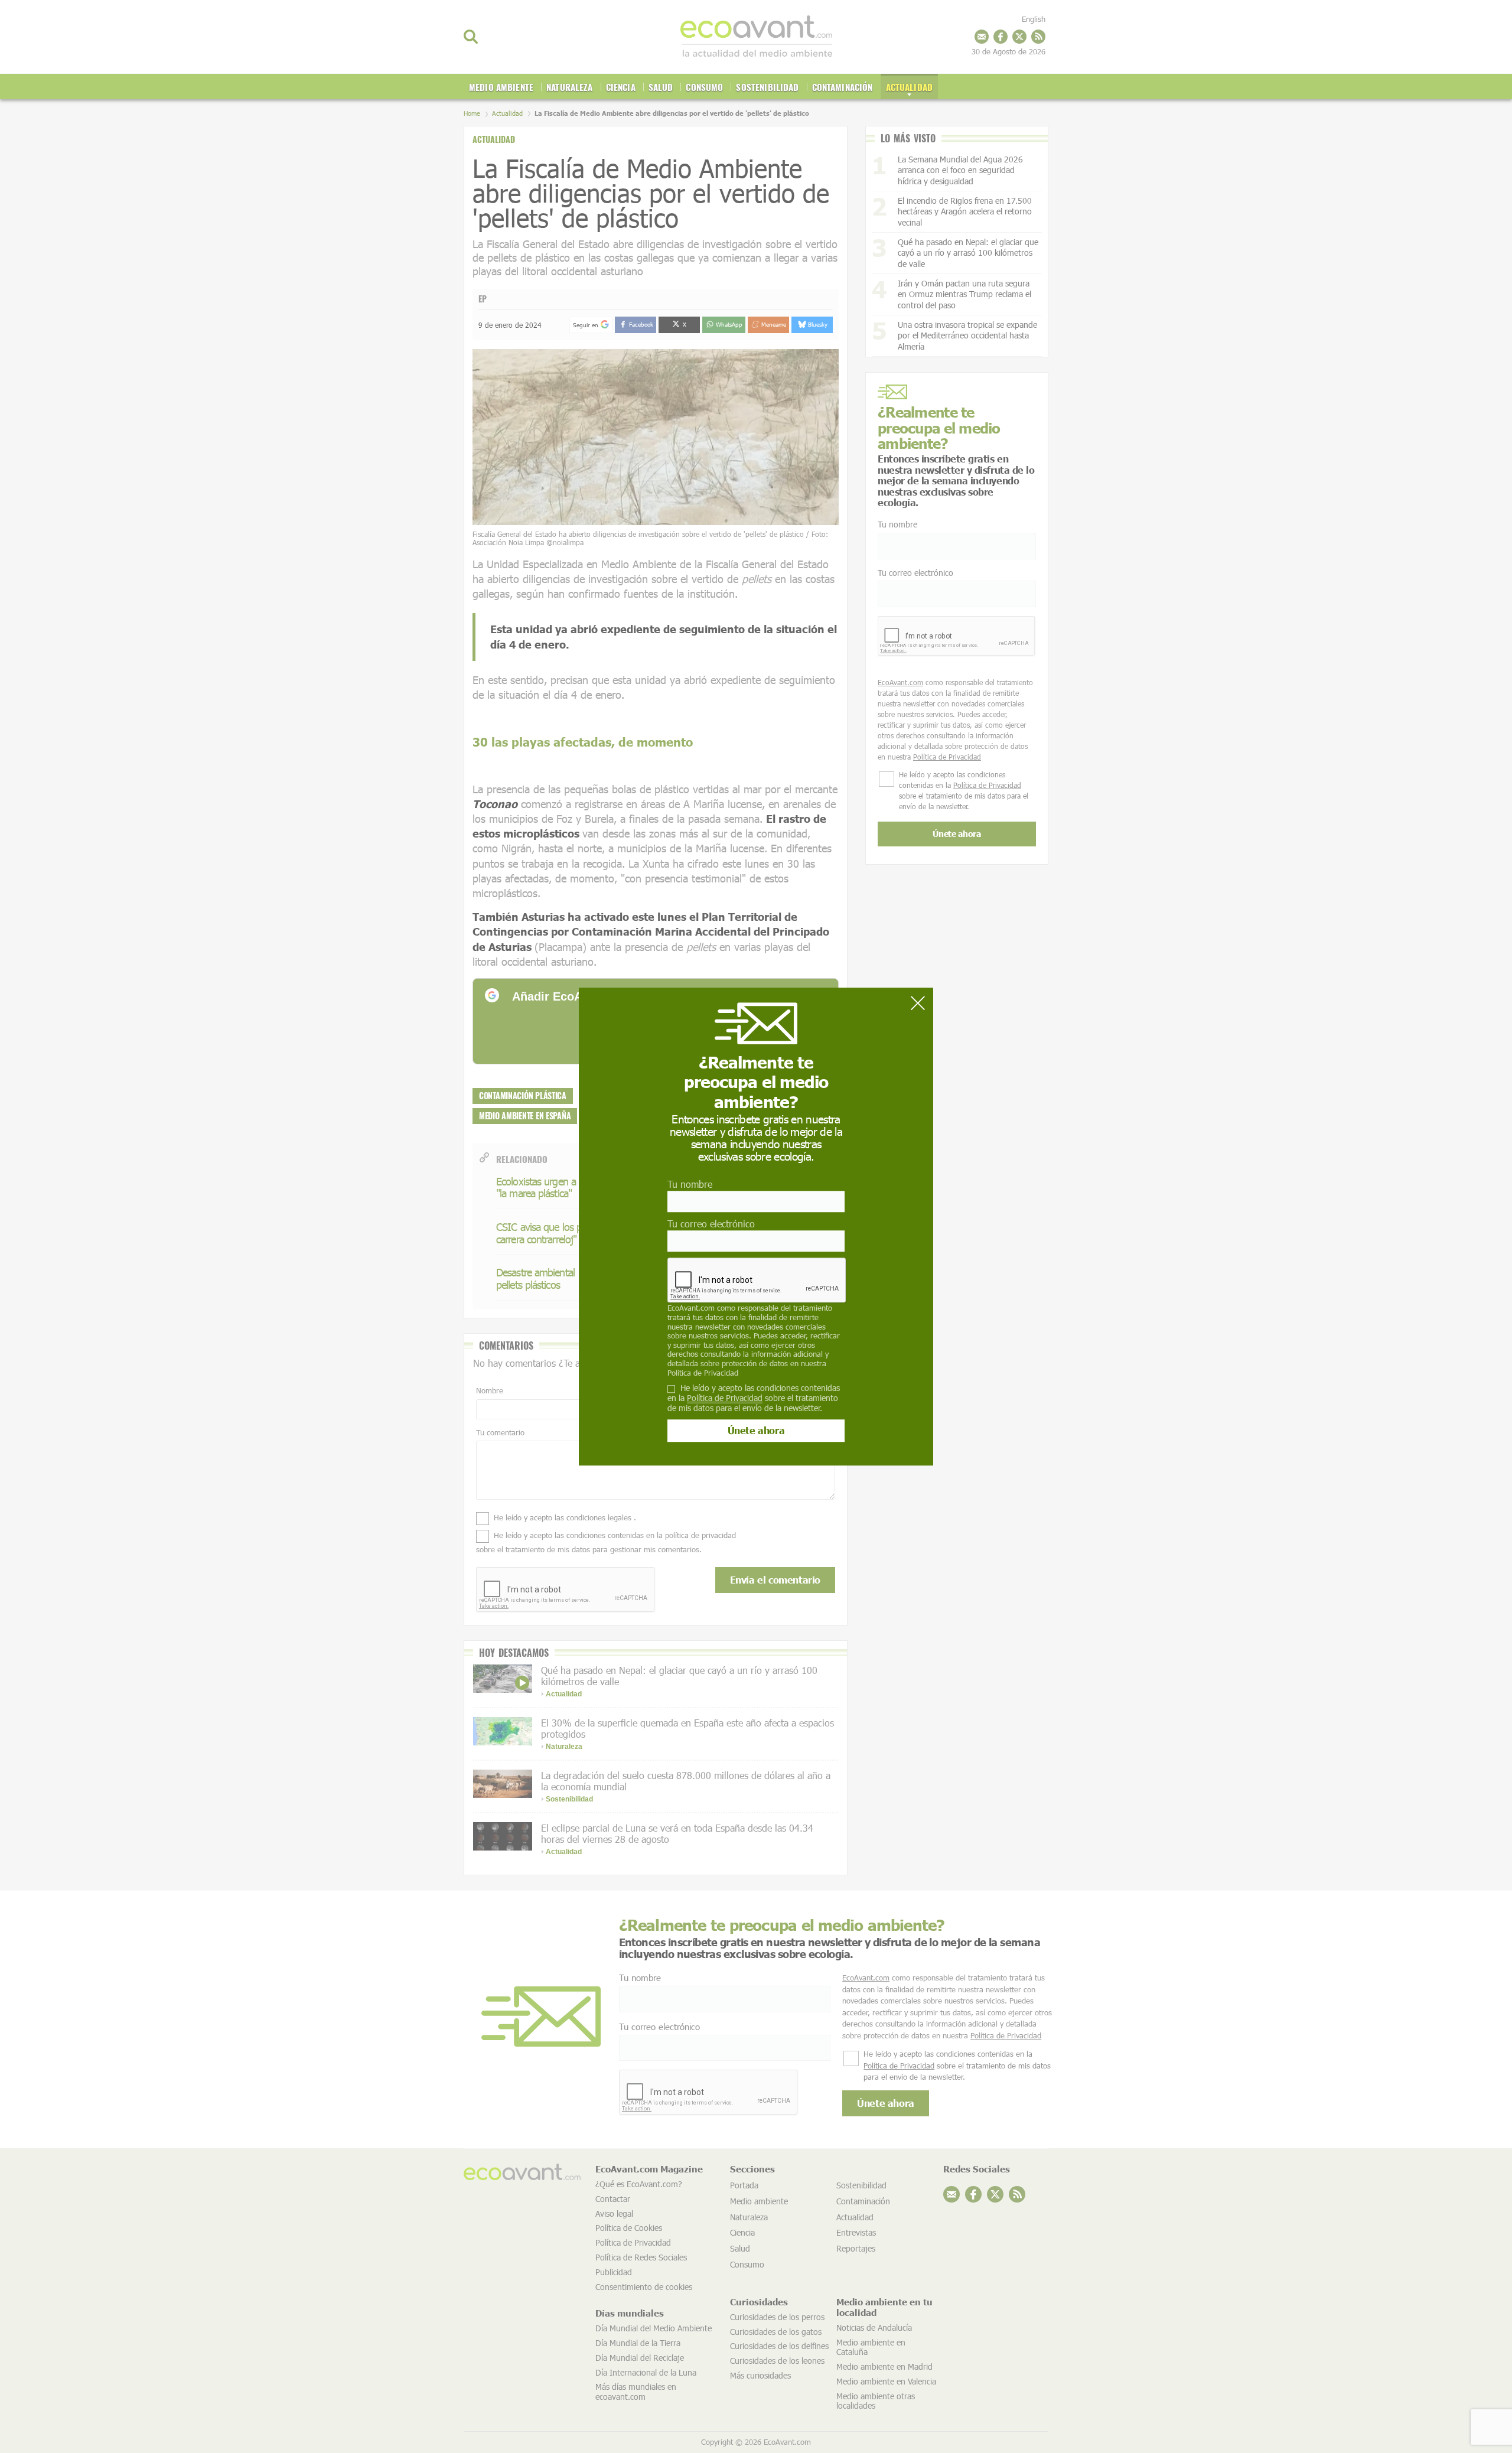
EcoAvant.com (691, 1308)
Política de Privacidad (703, 1373)
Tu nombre (690, 1184)
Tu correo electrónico (711, 1224)
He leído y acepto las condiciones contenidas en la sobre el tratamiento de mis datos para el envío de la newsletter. (754, 1398)
